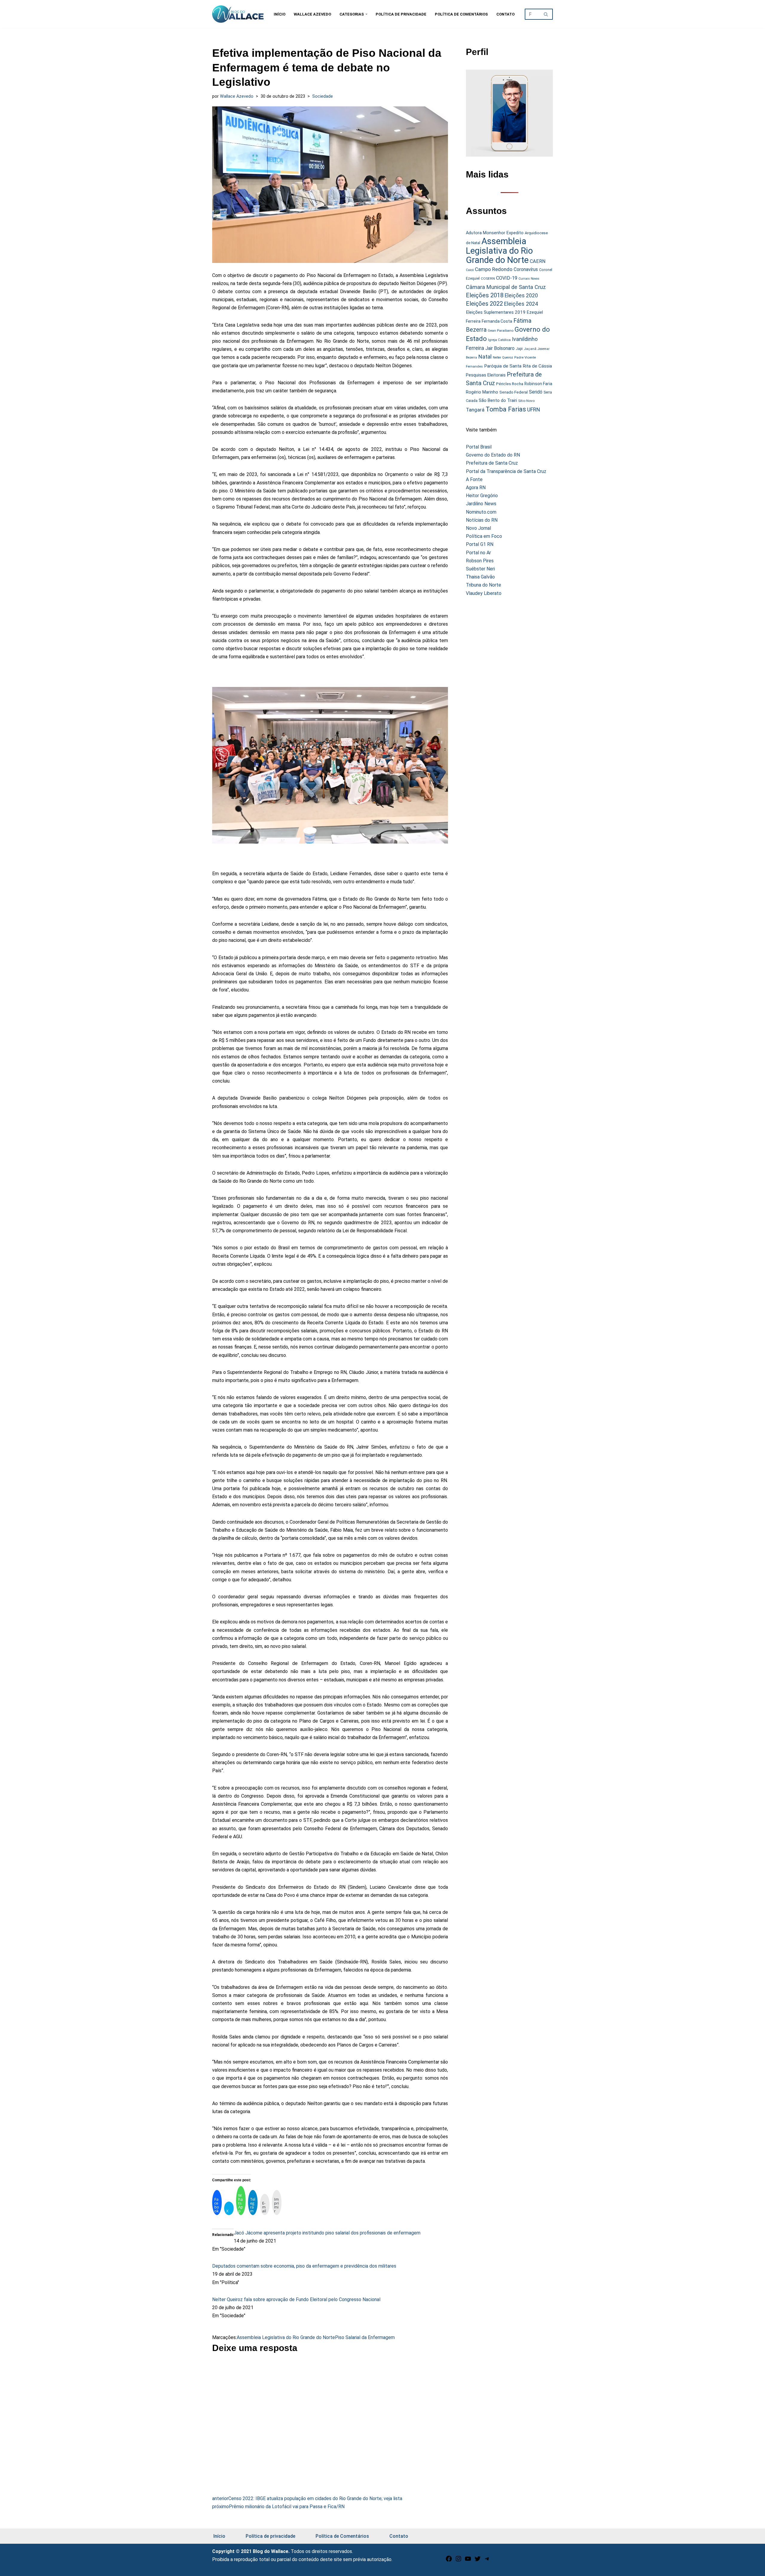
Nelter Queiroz (503, 358)
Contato (505, 14)
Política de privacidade (401, 14)
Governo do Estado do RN (493, 455)
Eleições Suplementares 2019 (496, 312)
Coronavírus (526, 270)
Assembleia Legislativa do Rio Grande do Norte (286, 2337)
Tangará (475, 410)
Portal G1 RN (480, 544)
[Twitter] (478, 2561)
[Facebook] (449, 2561)
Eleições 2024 (521, 304)
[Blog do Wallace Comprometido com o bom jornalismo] (238, 14)
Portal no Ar (478, 553)
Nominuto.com (481, 512)
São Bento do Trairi (498, 400)
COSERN (488, 278)
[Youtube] (468, 2561)
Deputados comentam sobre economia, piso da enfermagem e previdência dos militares (304, 2266)
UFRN (534, 410)
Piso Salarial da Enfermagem (365, 2337)
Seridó (536, 392)
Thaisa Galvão (480, 577)
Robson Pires (480, 561)
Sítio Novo (526, 401)
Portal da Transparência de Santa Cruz (506, 471)
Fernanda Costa (497, 321)
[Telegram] (487, 2561)
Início (280, 14)
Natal (485, 357)
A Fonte (474, 479)
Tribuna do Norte (484, 585)
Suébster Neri (480, 569)
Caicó (470, 270)
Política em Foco (484, 536)
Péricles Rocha (510, 384)
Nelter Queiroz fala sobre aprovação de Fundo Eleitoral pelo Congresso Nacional (296, 2299)
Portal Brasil (479, 447)
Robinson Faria (538, 384)
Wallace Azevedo (312, 14)
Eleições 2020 (521, 296)
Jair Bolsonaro (500, 348)
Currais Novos (529, 279)
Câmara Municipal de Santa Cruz (506, 287)
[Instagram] (458, 2561)
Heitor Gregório (482, 496)
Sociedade (323, 96)
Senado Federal (514, 392)
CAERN (538, 261)
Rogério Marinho (482, 392)
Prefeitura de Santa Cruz (492, 463)
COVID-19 (507, 278)
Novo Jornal (478, 528)
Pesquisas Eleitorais (486, 375)
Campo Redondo (494, 269)
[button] (366, 14)
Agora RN (476, 488)
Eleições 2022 (484, 304)
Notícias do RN (482, 520)
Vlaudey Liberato (484, 593)
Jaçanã (530, 349)
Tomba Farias (506, 409)
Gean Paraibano (501, 330)
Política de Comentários (461, 14)
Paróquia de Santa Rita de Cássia (518, 366)
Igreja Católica (499, 340)
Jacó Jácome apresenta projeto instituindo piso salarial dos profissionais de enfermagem (327, 2233)
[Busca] (546, 14)
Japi (519, 349)
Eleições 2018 (485, 295)
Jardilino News (481, 504)
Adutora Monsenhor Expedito (495, 233)
